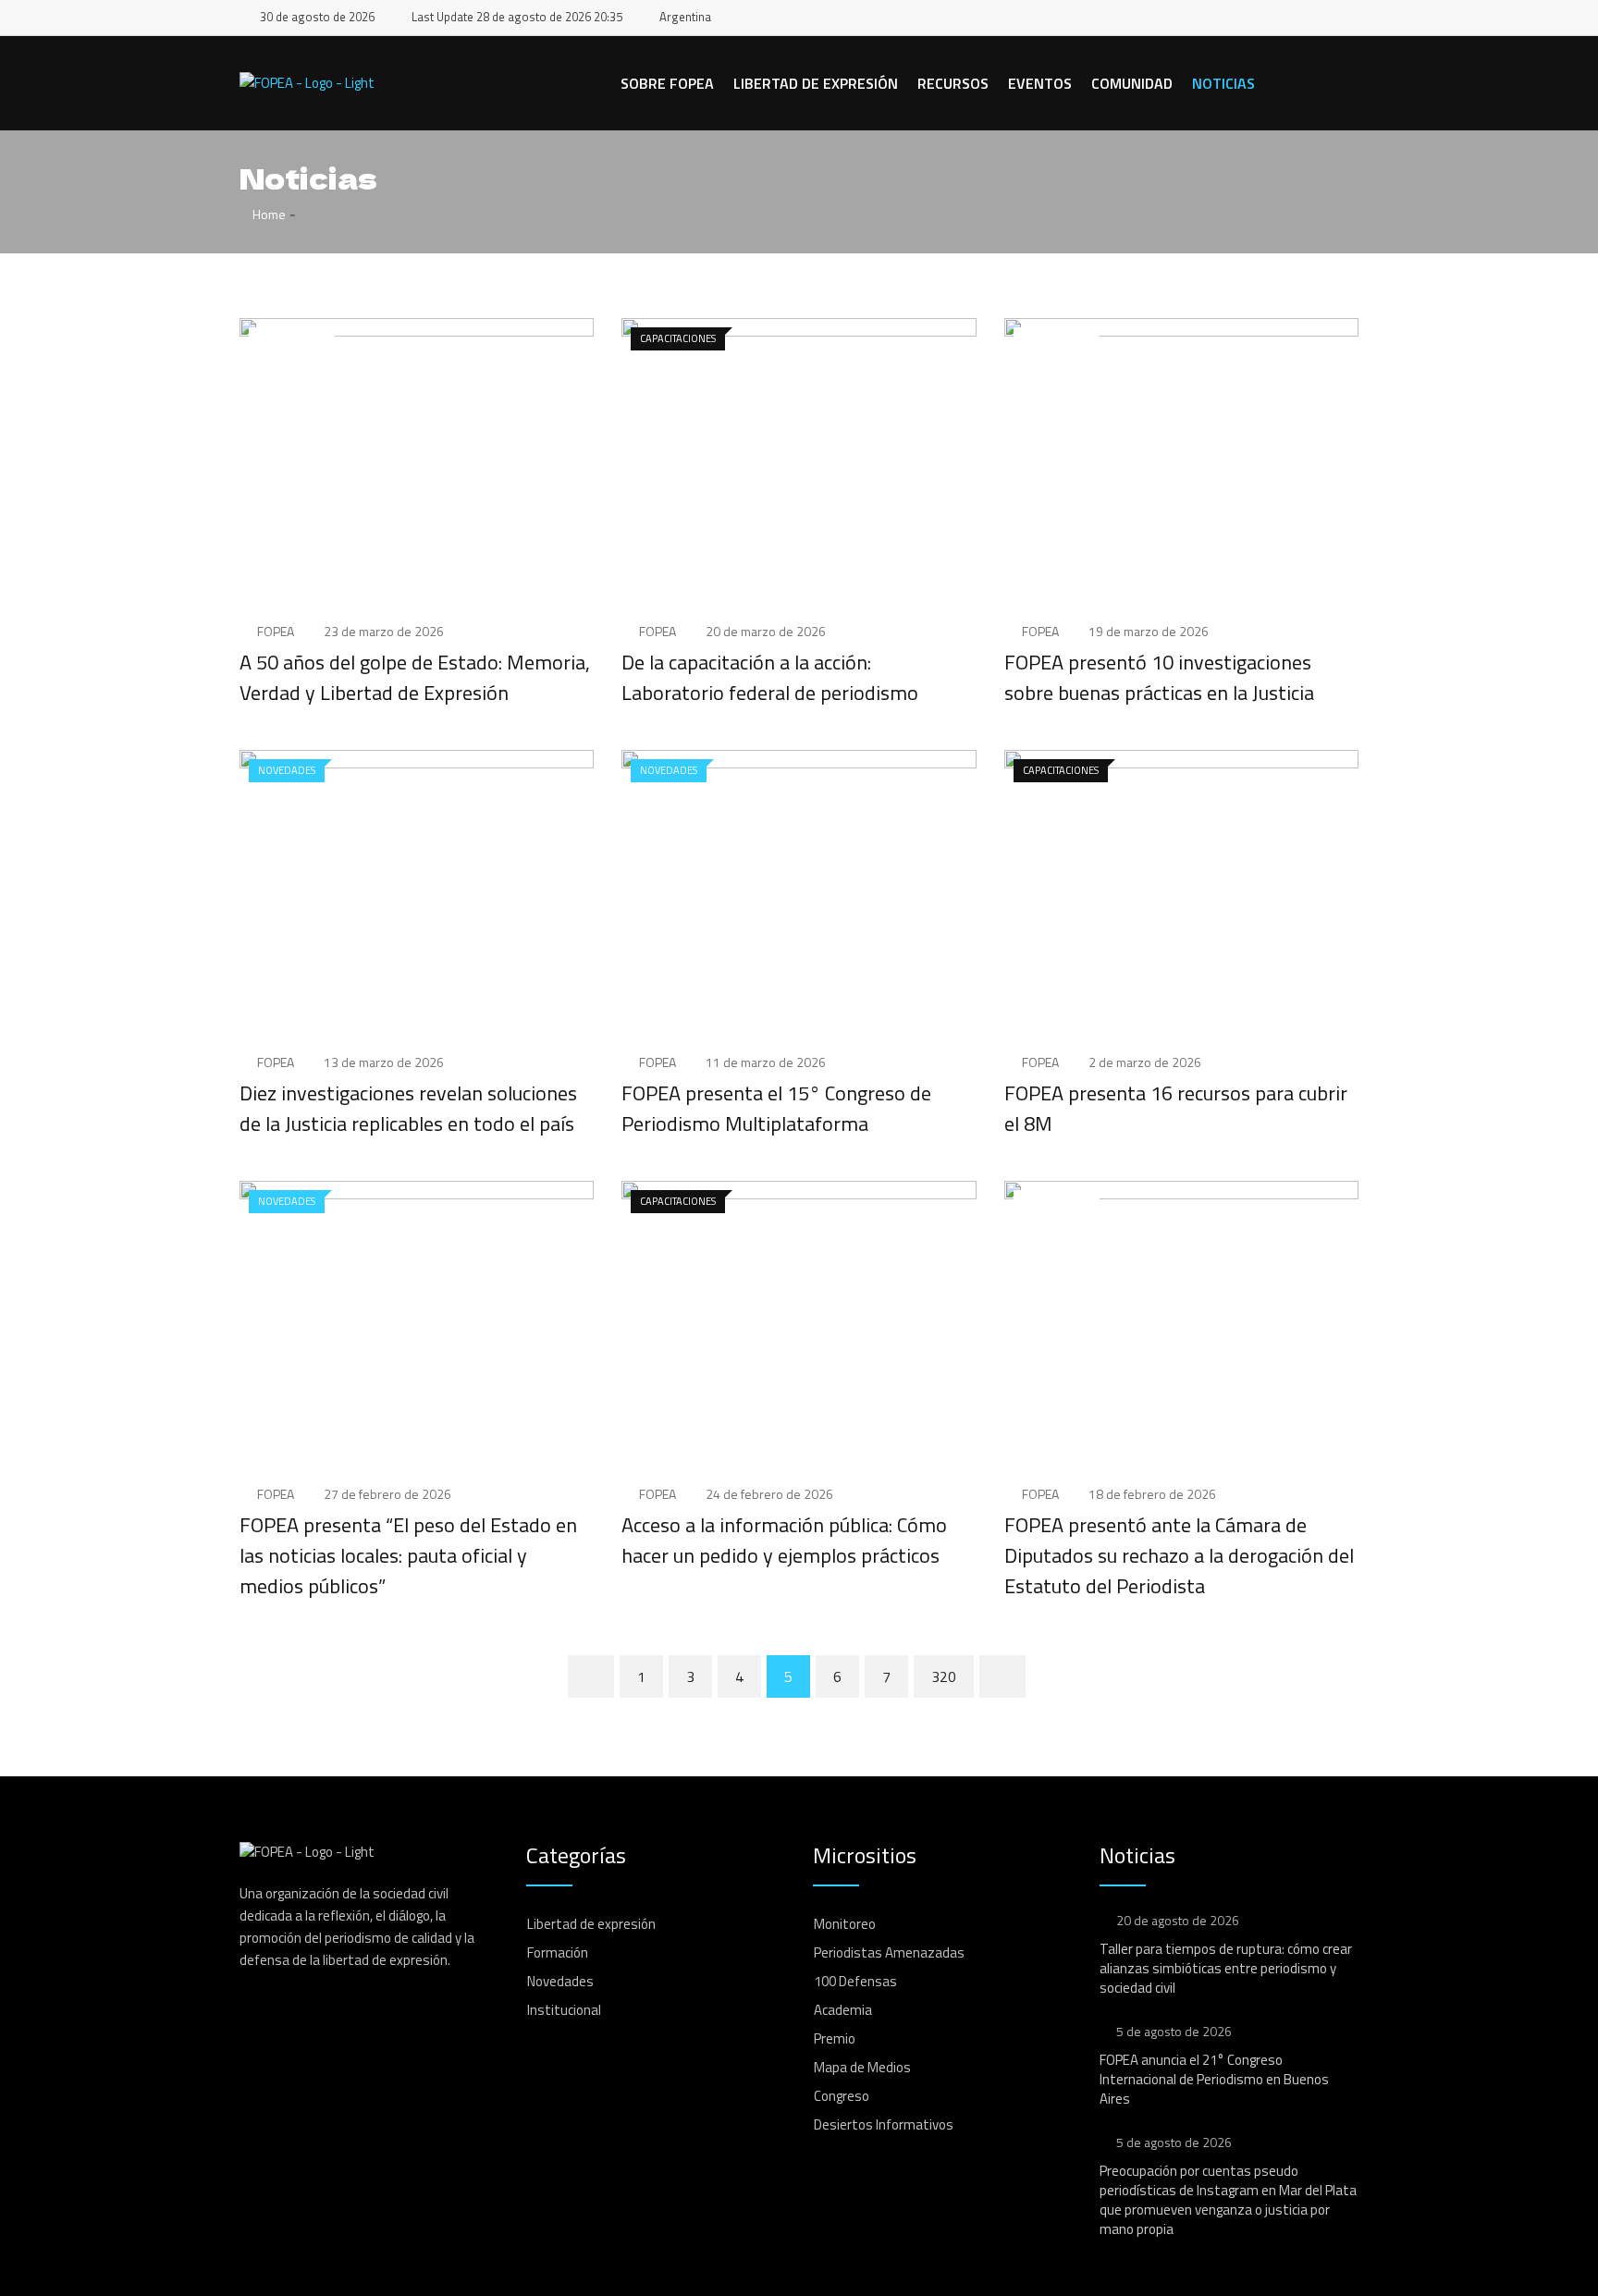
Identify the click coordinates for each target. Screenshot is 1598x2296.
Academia (843, 2010)
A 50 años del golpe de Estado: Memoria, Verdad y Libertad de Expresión (415, 677)
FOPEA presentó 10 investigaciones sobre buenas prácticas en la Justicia (1159, 677)
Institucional (564, 2010)
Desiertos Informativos (884, 2124)
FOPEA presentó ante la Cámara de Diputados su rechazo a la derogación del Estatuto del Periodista (1179, 1555)
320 (944, 1676)
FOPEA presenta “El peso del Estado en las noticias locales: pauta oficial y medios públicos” (408, 1555)
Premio (835, 2038)
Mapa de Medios (862, 2067)
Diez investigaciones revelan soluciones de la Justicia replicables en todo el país (408, 1108)
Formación (558, 1952)
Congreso (842, 2096)
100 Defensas (855, 1981)
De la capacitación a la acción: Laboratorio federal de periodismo (770, 677)
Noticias (1223, 83)
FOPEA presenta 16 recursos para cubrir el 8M (1176, 1108)
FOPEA (276, 631)
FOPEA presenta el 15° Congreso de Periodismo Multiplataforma (776, 1108)
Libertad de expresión (816, 83)
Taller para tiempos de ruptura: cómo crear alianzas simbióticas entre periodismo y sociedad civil (1226, 1968)
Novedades (560, 1981)
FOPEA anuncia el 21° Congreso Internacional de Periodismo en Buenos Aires (1214, 2079)
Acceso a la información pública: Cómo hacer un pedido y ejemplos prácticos (784, 1540)
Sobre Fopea (667, 83)
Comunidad (1132, 83)
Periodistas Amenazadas (889, 1952)
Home (268, 214)
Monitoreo (845, 1924)
